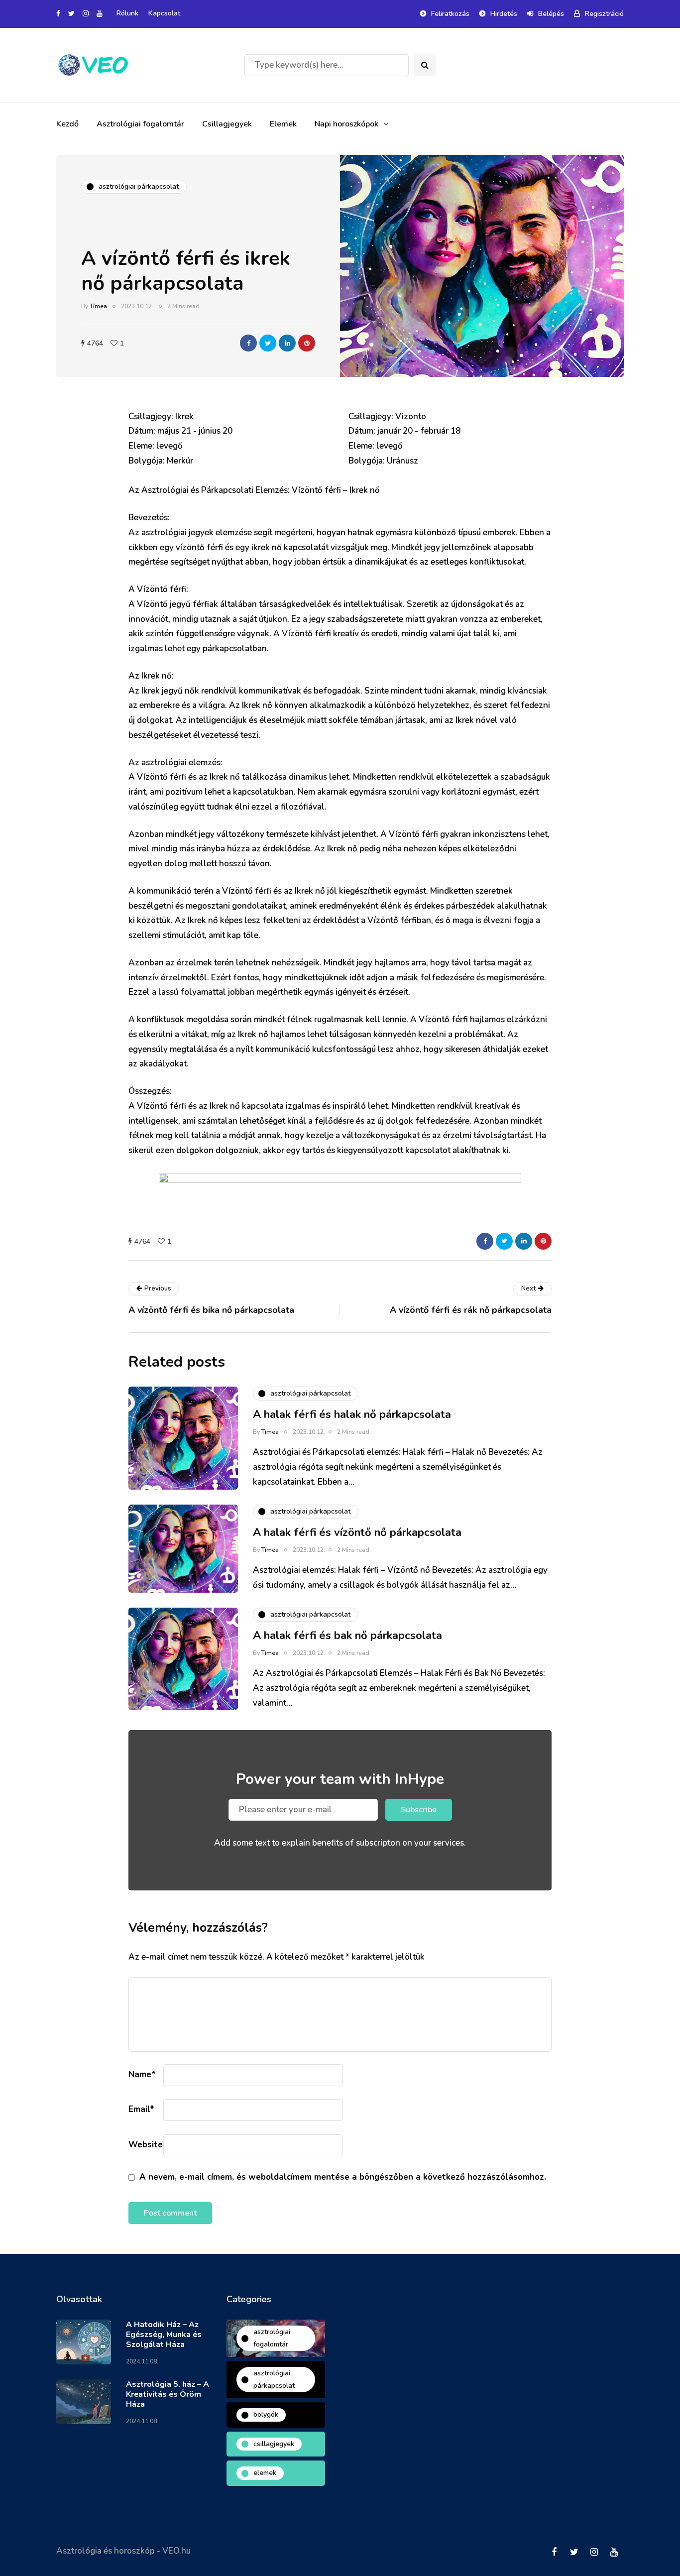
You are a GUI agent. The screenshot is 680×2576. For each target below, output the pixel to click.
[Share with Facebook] (248, 343)
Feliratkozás (450, 14)
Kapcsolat (164, 13)
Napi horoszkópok (346, 124)
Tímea (98, 306)
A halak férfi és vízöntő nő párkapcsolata (357, 1532)
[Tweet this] (268, 343)
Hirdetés (504, 14)
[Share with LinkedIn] (287, 343)
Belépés (551, 14)
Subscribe (419, 1810)
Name (142, 2074)
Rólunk (127, 13)
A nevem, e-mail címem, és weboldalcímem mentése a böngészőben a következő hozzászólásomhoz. (343, 2177)
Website (146, 2145)
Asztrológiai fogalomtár (140, 124)
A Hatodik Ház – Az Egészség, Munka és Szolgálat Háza (164, 2335)
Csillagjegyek (227, 124)
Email (141, 2109)
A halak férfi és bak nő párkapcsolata (347, 1636)
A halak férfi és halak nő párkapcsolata (352, 1414)
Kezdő (67, 124)
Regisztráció (604, 14)
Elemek (283, 124)
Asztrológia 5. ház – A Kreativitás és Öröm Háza (168, 2394)
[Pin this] (307, 343)
